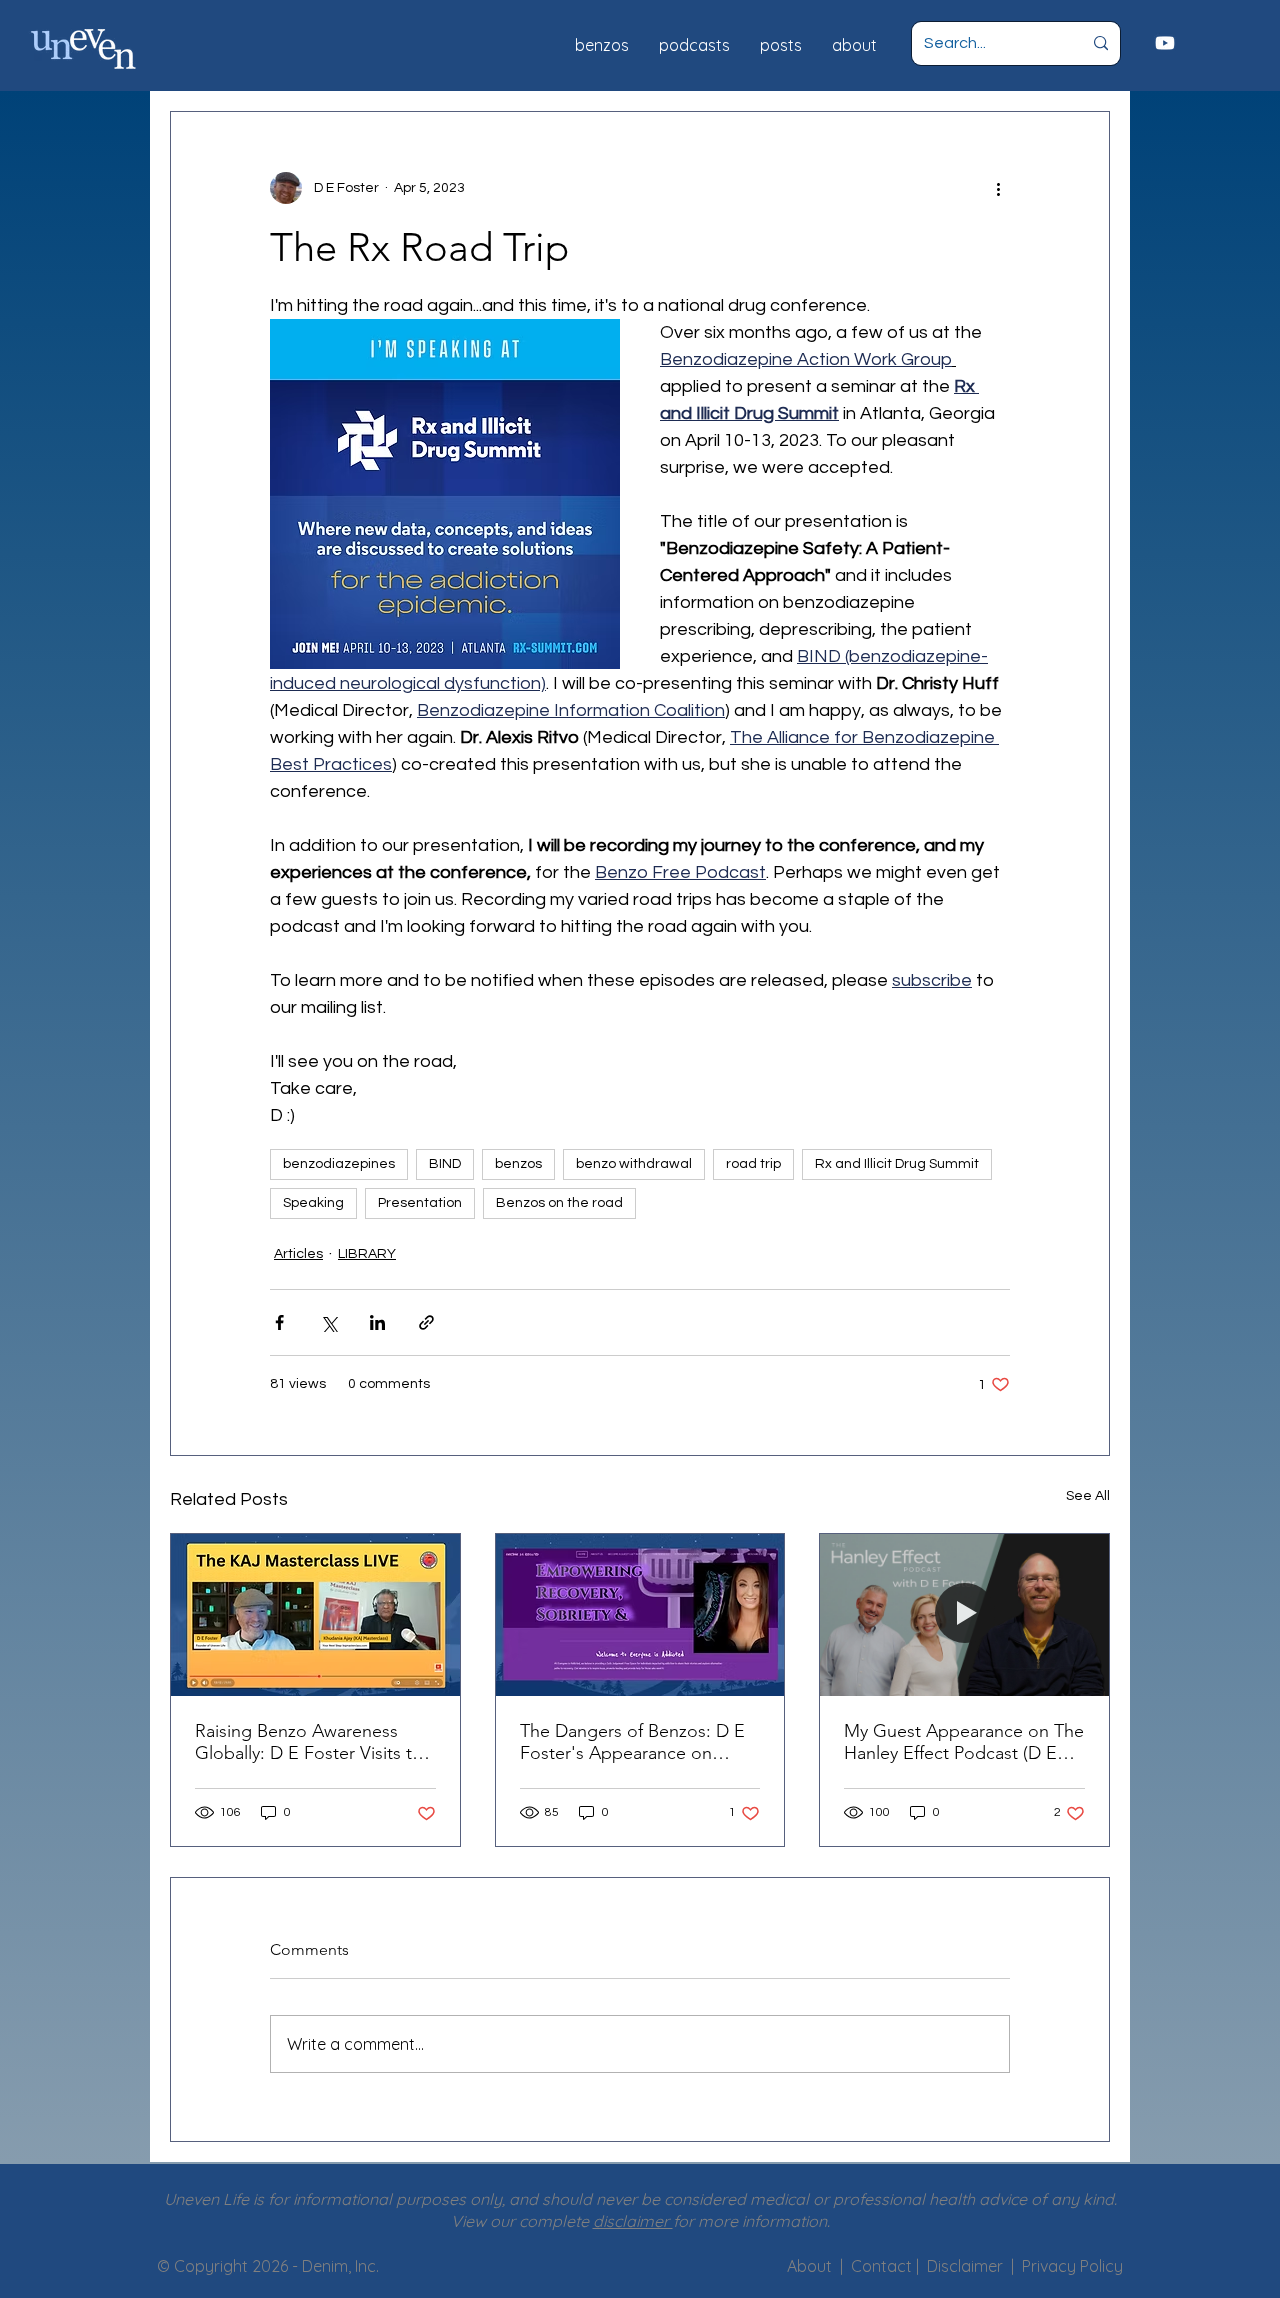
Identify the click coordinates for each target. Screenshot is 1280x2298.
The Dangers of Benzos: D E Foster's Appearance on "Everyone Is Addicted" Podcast (632, 1742)
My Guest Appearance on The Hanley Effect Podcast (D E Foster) (964, 1742)
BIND (445, 1164)
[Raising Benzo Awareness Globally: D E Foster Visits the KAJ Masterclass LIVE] (315, 1615)
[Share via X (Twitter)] (328, 1322)
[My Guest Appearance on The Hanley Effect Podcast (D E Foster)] (964, 1615)
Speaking (313, 1203)
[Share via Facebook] (279, 1322)
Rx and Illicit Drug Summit (897, 1164)
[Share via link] (426, 1322)
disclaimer (633, 2221)
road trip (753, 1164)
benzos (518, 1164)
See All (1088, 1496)
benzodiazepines (339, 1164)
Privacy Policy (1072, 2266)
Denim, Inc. (340, 2266)
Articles (298, 1254)
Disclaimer (969, 2266)
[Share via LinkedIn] (377, 1322)
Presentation (420, 1203)
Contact (883, 2266)
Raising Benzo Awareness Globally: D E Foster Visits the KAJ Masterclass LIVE (313, 1742)
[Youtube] (1165, 43)
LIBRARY (367, 1254)
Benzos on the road (559, 1203)
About (809, 2266)
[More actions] (998, 188)
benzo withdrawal (634, 1164)
